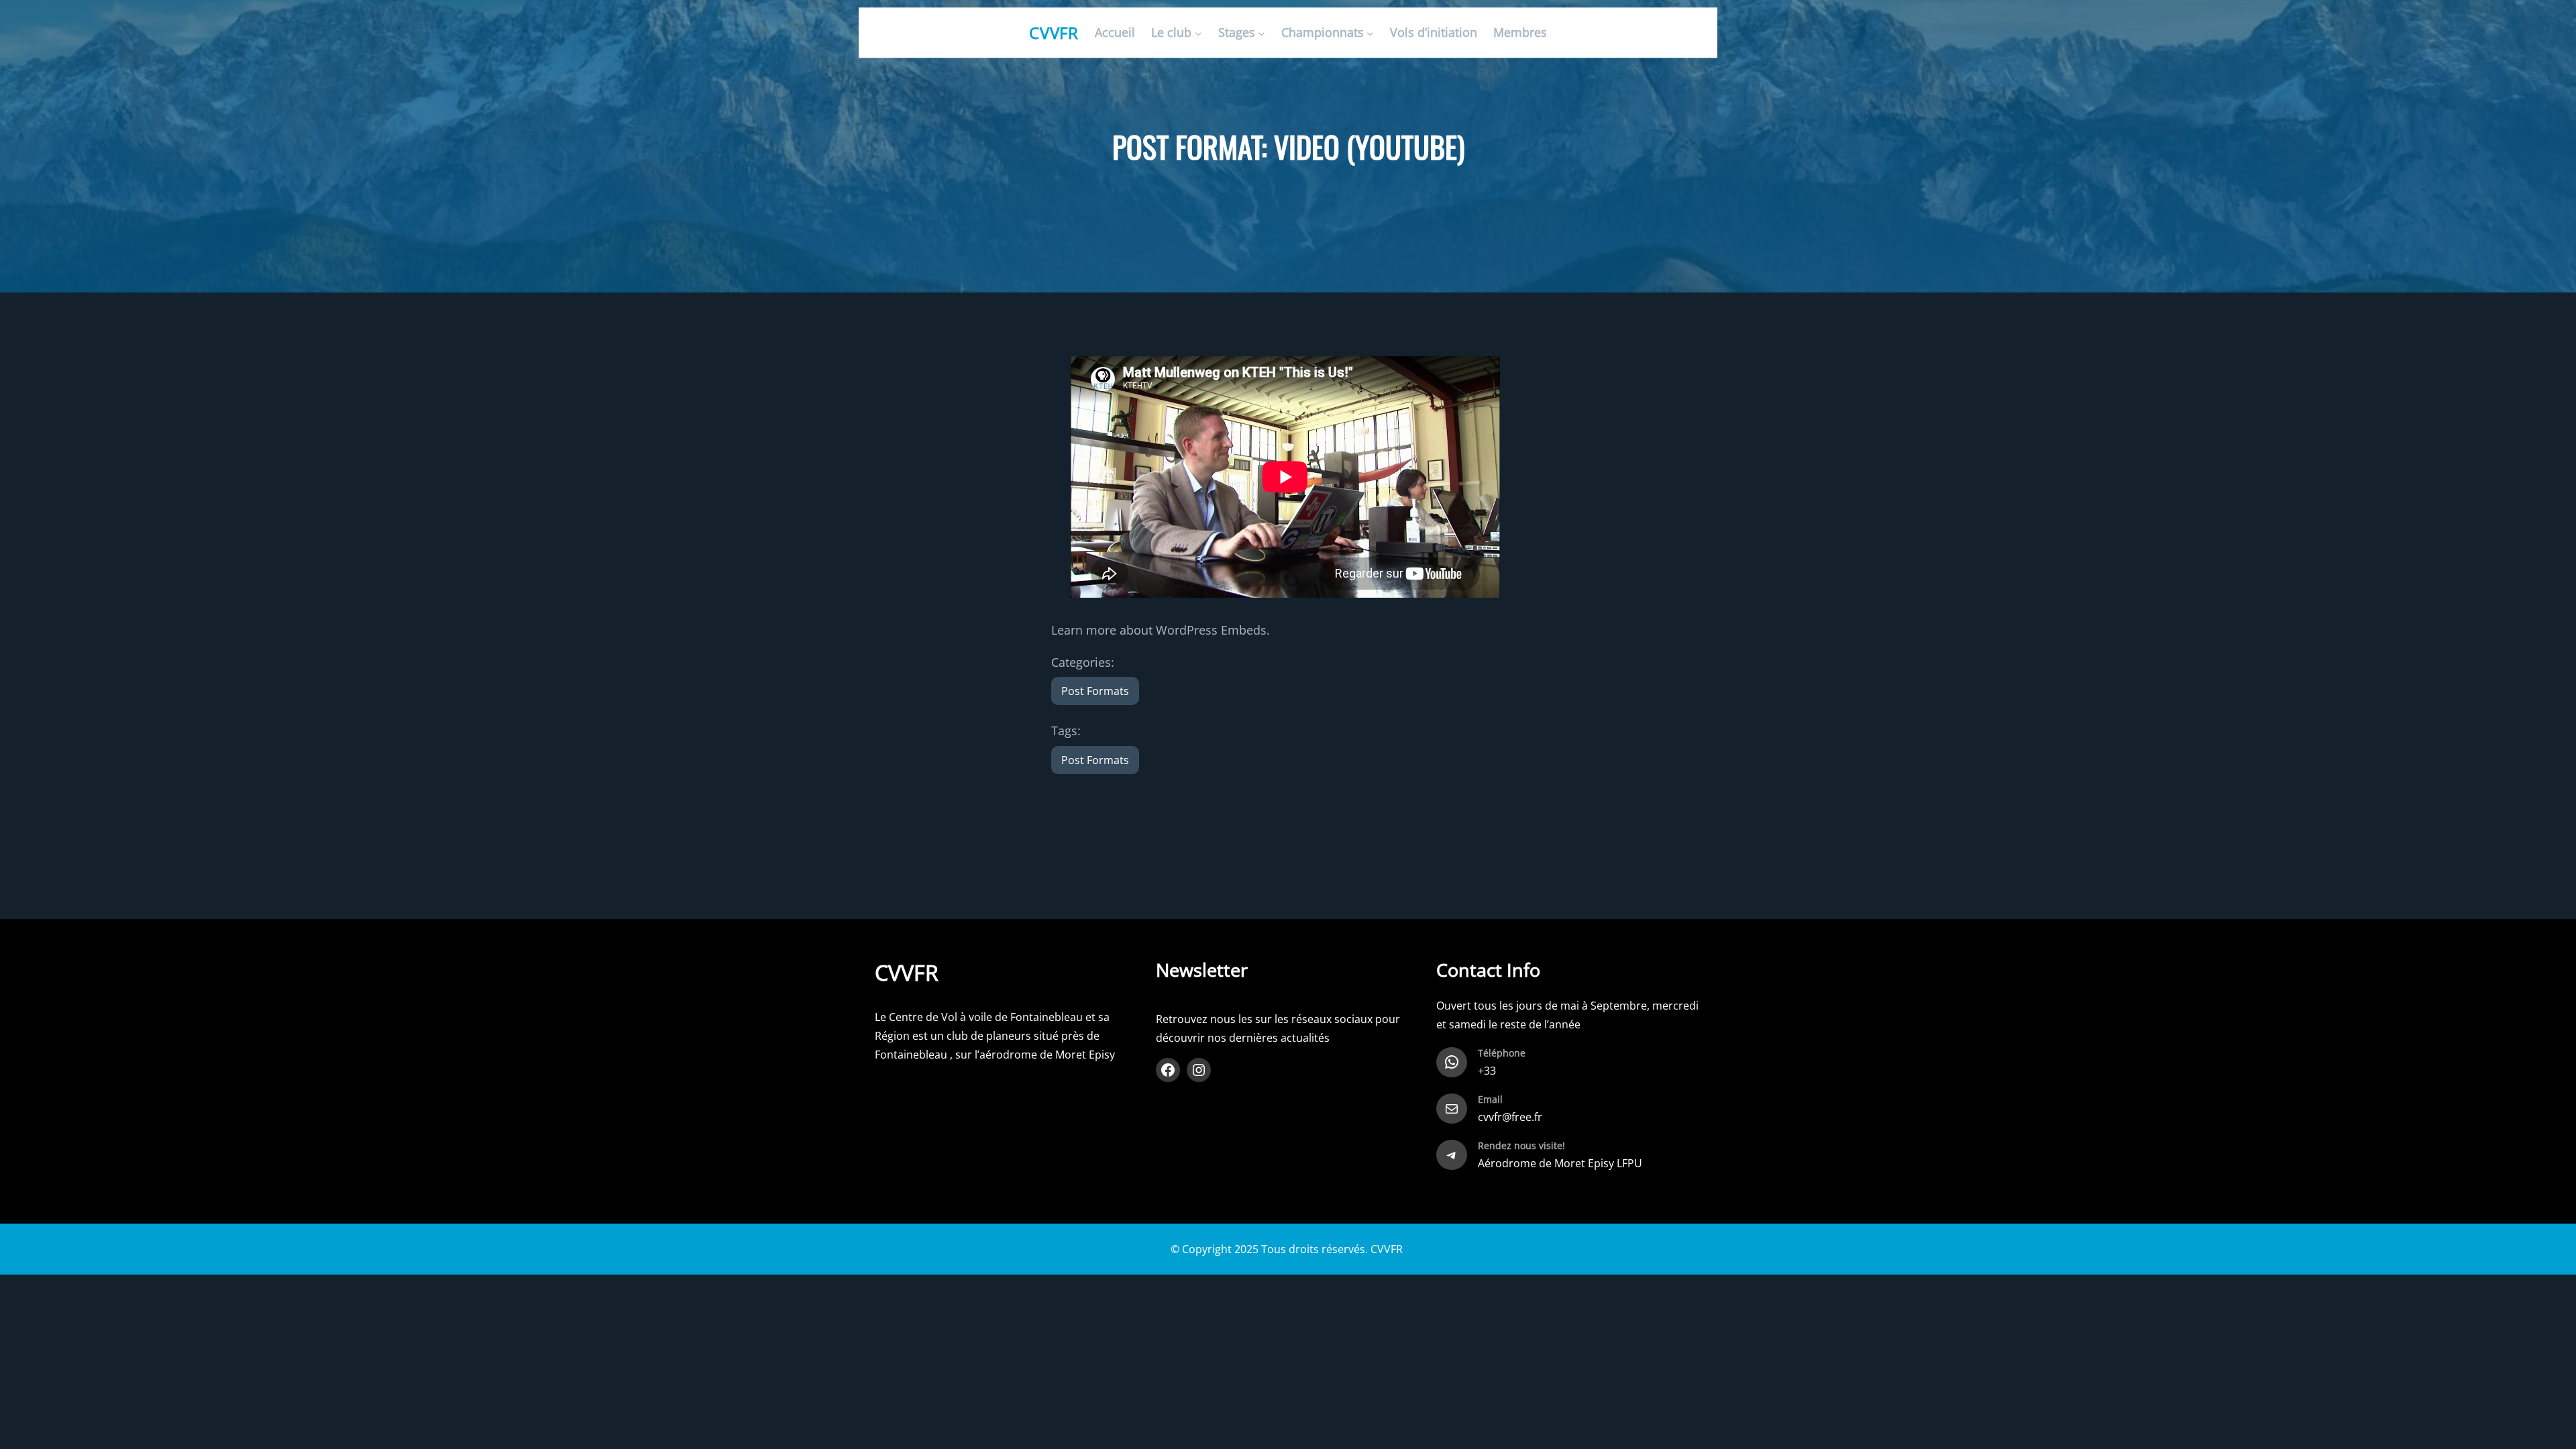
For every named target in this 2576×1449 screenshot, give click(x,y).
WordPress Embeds (1211, 630)
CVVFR (1054, 33)
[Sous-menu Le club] (1198, 33)
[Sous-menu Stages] (1262, 33)
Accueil (1115, 33)
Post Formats (1095, 691)
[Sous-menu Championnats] (1370, 33)
